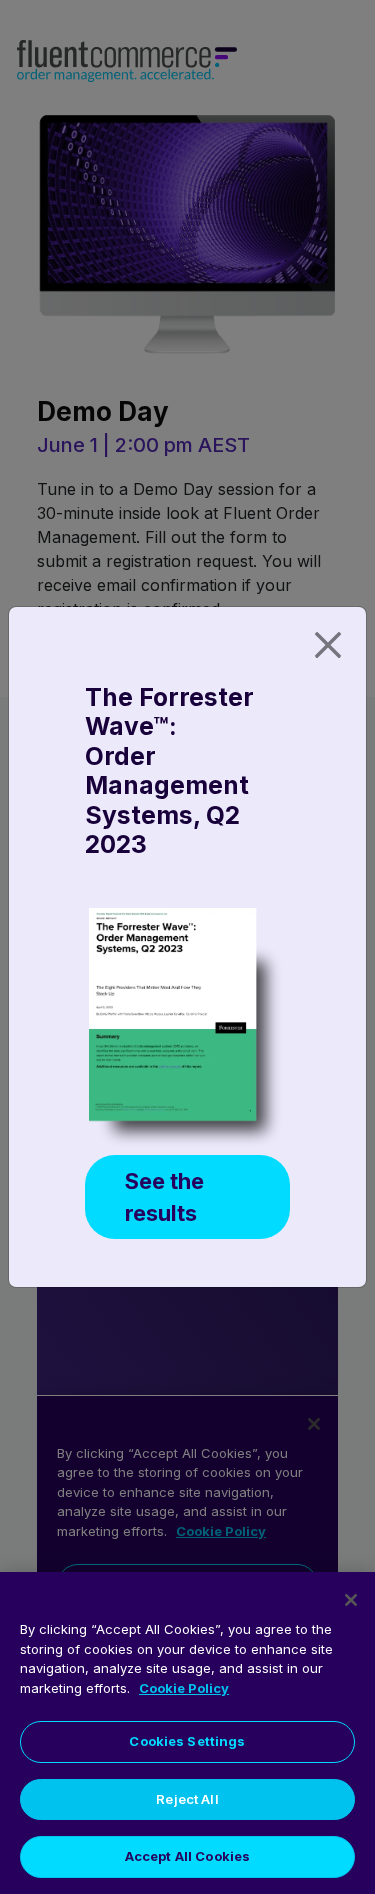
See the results (164, 1197)
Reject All (187, 1799)
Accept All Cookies (187, 1856)
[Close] (328, 645)
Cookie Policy (184, 1688)
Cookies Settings (187, 1741)
